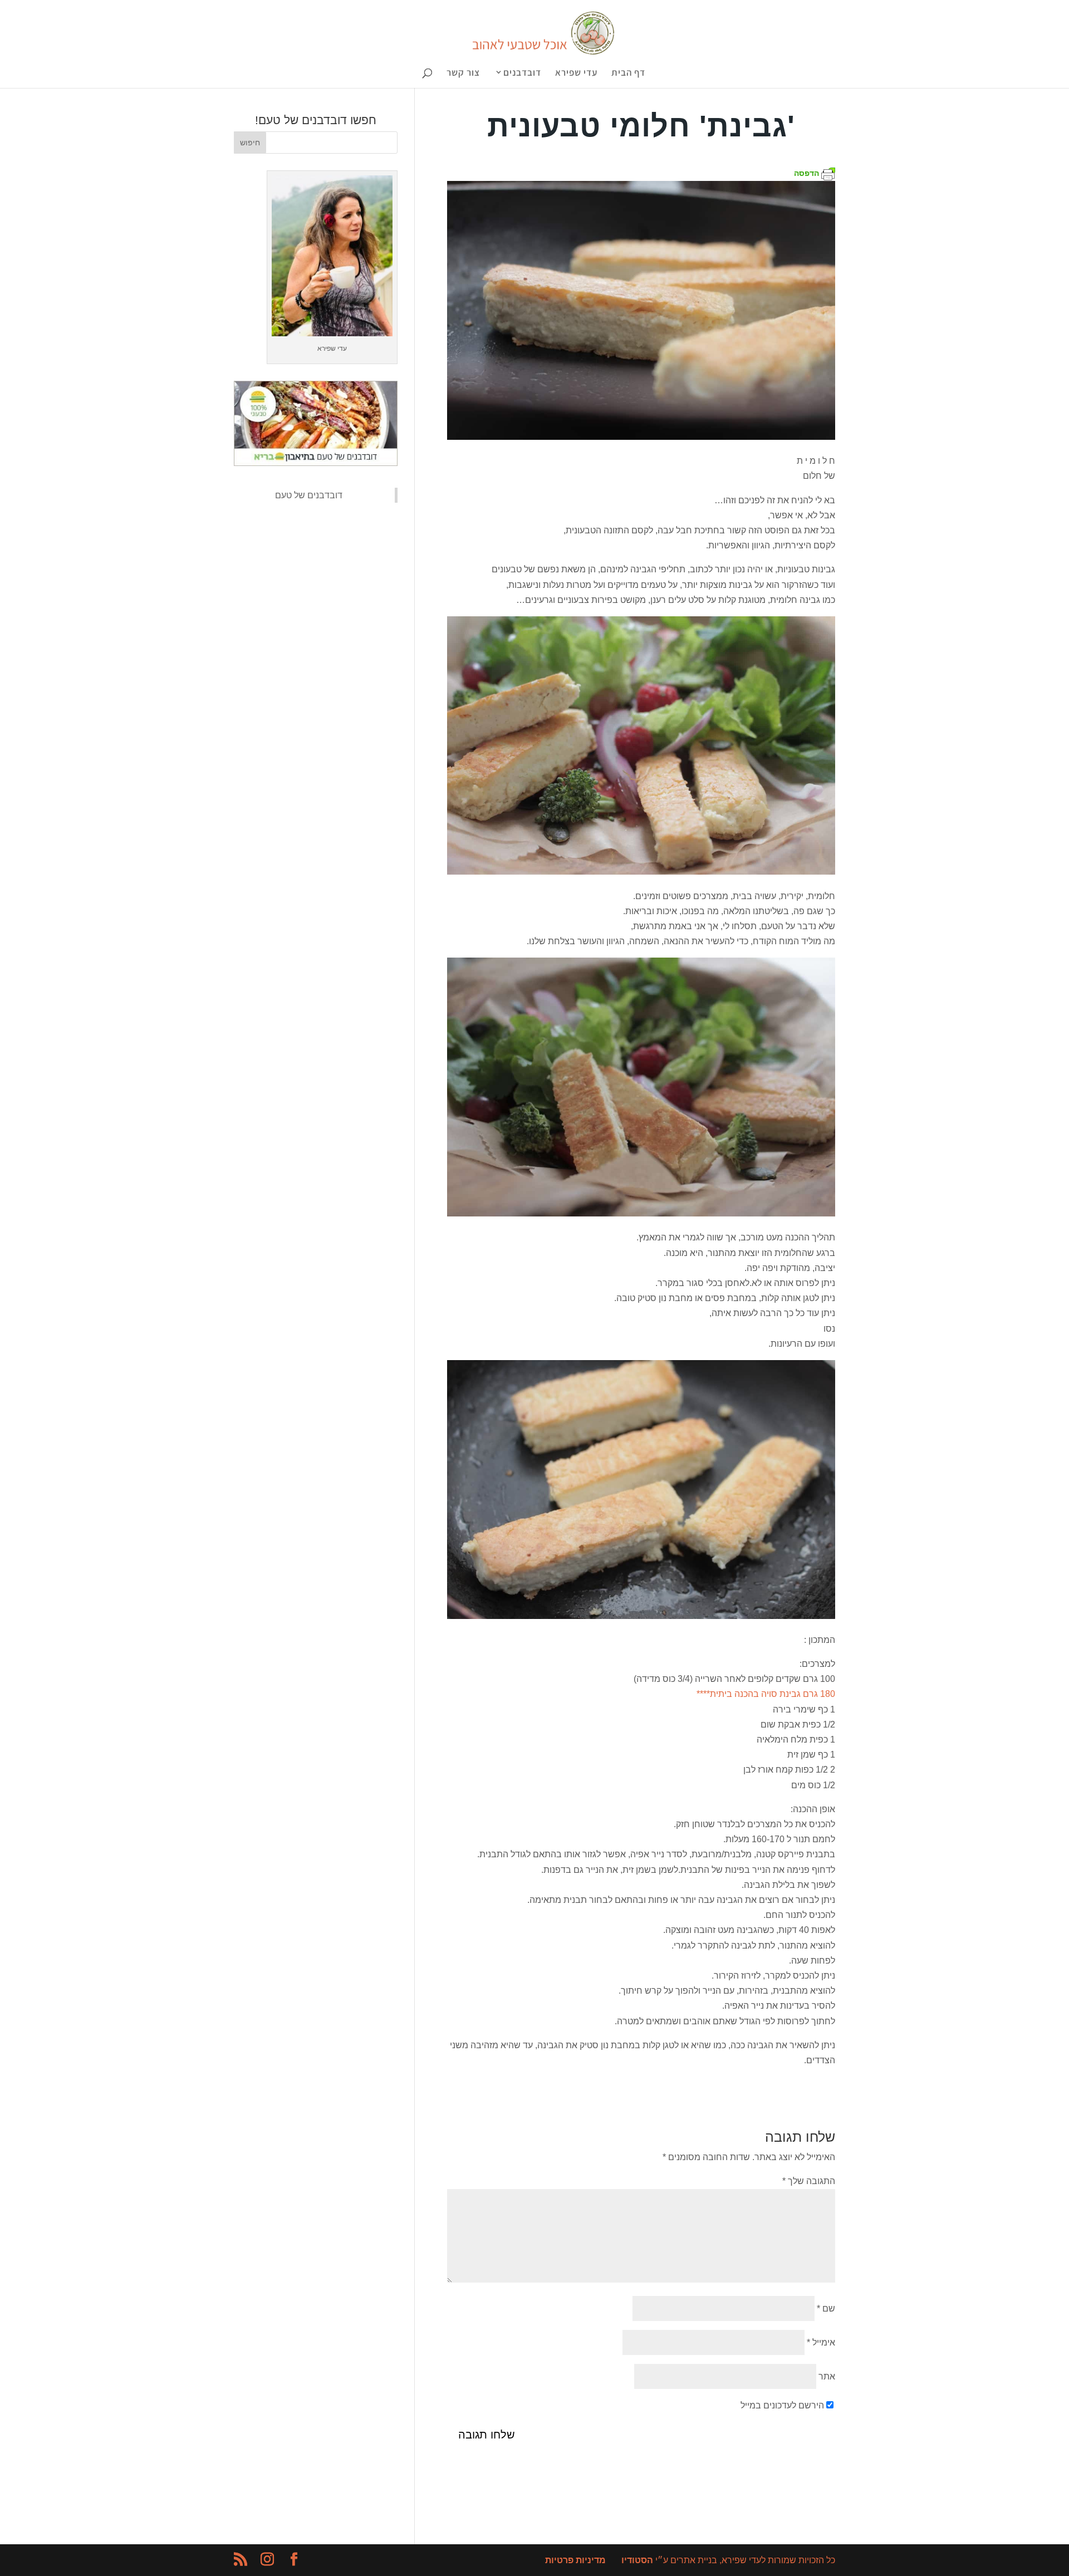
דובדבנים (522, 73)
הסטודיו (637, 2560)
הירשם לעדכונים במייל (782, 2405)
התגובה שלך (809, 2181)
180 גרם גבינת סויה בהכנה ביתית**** (766, 1694)
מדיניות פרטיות (575, 2560)
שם (826, 2308)
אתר (827, 2376)
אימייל (821, 2342)
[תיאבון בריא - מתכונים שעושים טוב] (316, 463)
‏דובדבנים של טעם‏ (309, 495)
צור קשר (463, 73)
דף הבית (628, 73)
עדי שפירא (576, 73)
